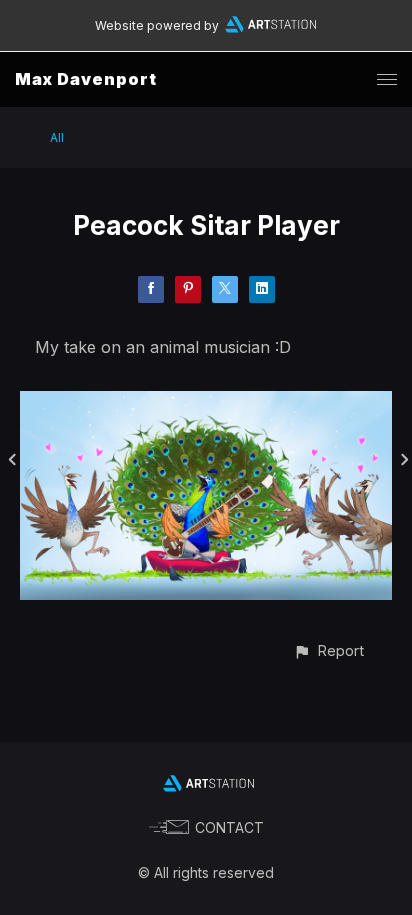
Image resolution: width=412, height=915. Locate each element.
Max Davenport (86, 79)
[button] (328, 650)
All (57, 137)
